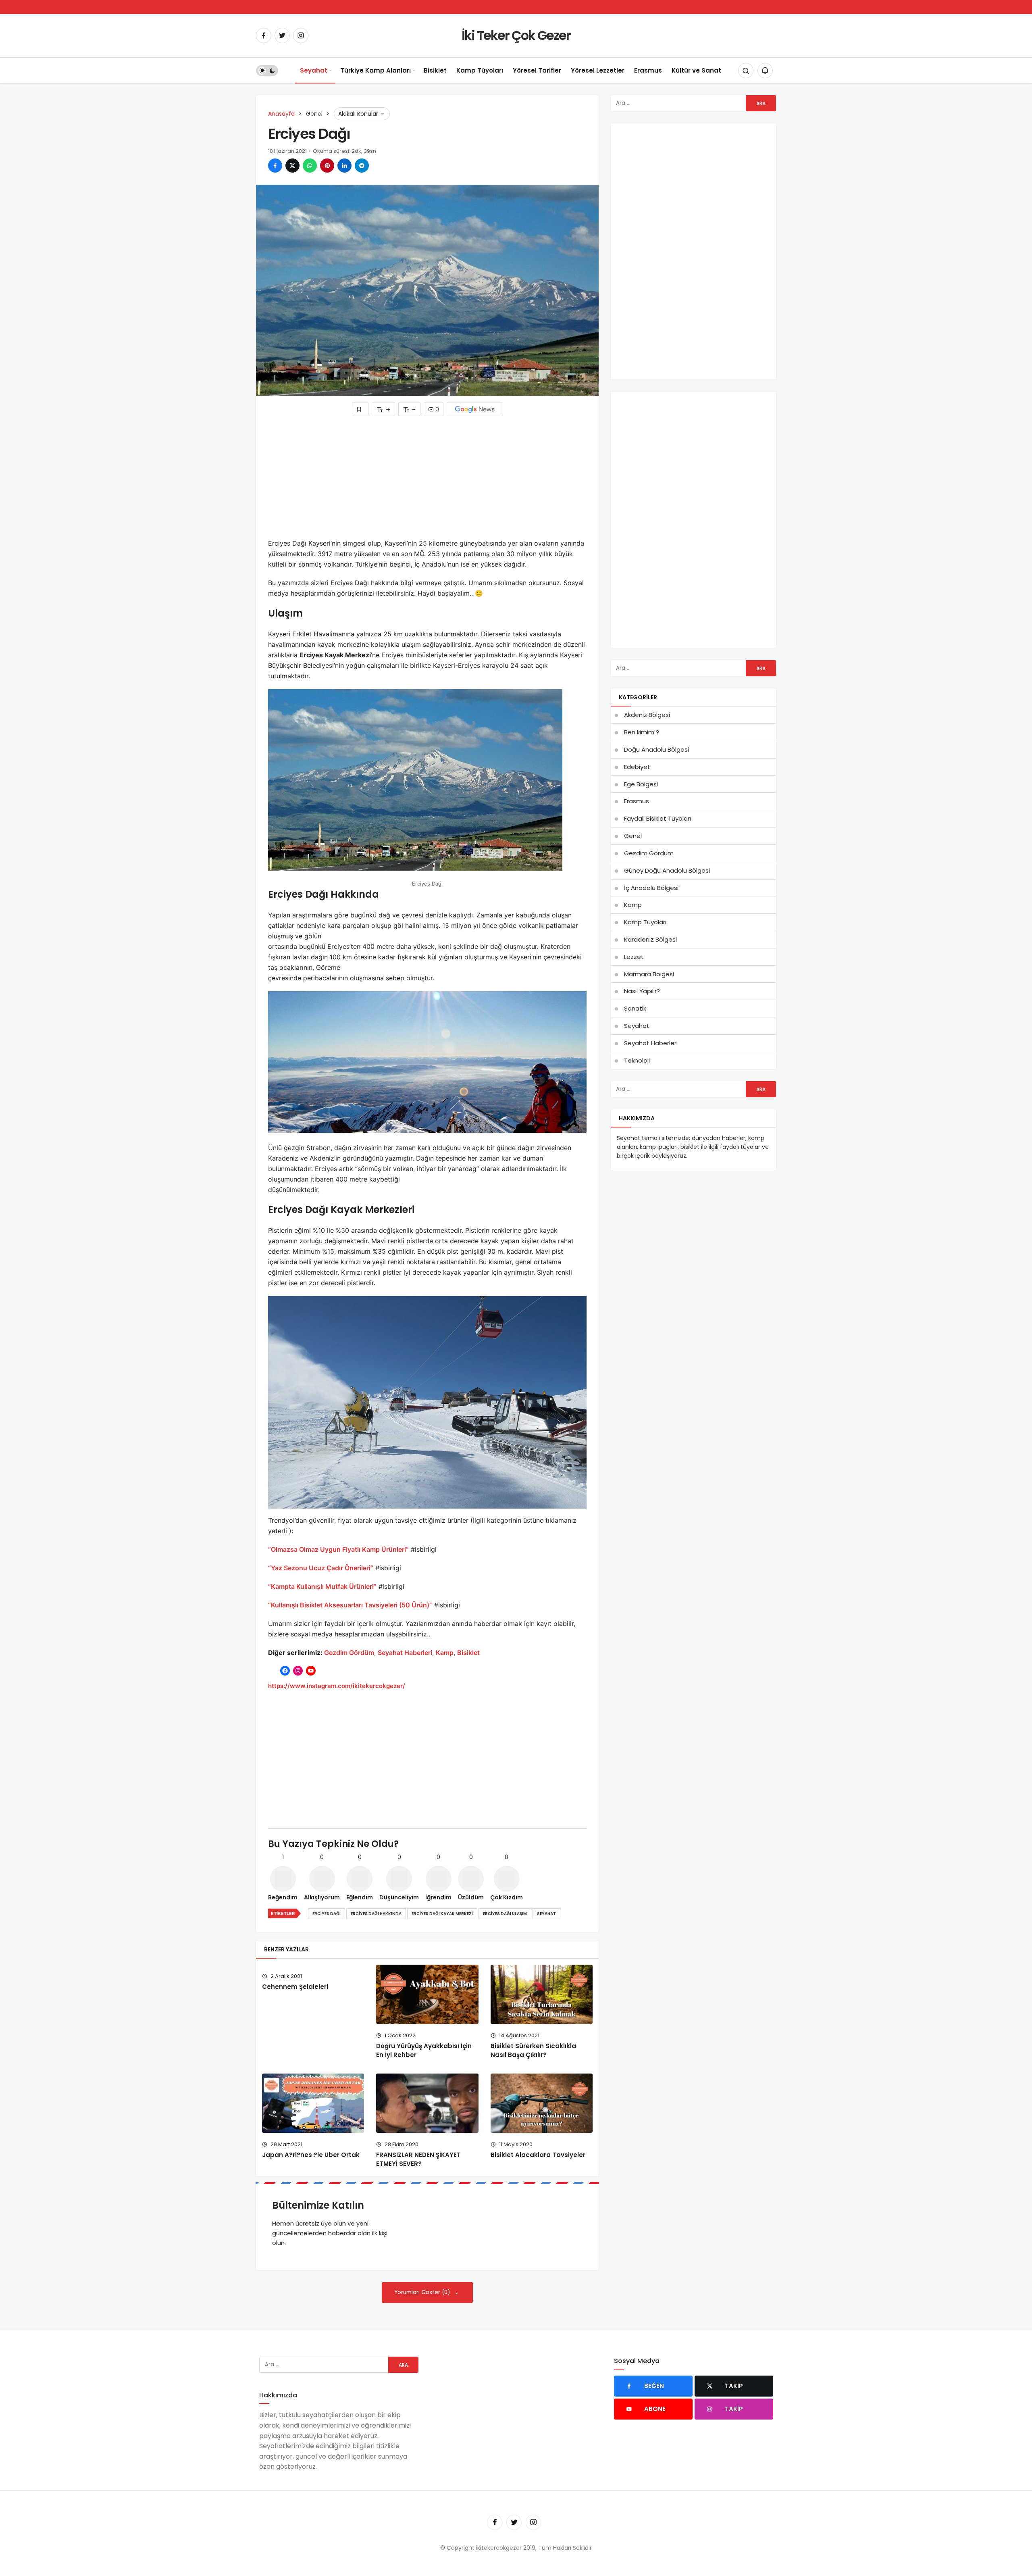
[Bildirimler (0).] (765, 71)
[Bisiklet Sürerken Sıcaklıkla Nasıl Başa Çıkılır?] (542, 1994)
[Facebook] (264, 35)
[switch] (267, 71)
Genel (633, 836)
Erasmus (648, 70)
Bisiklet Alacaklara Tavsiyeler (538, 2155)
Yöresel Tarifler (537, 70)
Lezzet (634, 957)
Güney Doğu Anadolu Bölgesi (667, 870)
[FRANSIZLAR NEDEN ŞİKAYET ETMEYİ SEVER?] (427, 2103)
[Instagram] (301, 35)
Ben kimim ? (642, 732)
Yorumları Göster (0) (423, 2292)
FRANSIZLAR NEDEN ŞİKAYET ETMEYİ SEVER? (418, 2159)
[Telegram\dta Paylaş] (362, 166)
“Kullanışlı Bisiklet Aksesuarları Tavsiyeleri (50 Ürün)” (350, 1605)
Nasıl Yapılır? (642, 991)
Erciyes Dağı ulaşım (505, 1914)
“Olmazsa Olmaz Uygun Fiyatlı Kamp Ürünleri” (338, 1549)
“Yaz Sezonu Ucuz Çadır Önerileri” (321, 1568)
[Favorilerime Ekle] (360, 409)
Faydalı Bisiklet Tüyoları (657, 818)
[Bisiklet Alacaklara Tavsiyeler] (542, 2103)
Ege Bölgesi (641, 784)
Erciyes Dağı (327, 1914)
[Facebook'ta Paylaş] (275, 166)
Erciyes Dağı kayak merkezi (442, 1914)
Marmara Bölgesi (649, 974)
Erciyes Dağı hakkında (376, 1914)
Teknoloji (637, 1060)
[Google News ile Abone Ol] (475, 409)
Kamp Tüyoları (480, 70)
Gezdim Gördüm (349, 1653)
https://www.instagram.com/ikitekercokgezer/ (337, 1686)
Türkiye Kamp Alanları (376, 70)
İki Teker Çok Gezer (516, 35)
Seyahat (314, 70)
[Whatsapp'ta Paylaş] (310, 166)
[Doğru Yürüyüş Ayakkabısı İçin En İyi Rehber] (427, 1994)
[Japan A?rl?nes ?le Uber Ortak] (313, 2103)
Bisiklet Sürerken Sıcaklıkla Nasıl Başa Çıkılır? (533, 2050)
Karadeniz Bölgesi (650, 939)
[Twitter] (282, 35)
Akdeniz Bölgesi (647, 715)
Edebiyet (637, 767)
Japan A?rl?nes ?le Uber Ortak (311, 2155)
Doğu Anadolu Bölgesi (656, 749)
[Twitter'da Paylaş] (292, 166)
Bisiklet (435, 70)
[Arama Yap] (746, 71)
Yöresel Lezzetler (598, 70)
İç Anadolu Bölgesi (651, 888)
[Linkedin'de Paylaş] (344, 166)
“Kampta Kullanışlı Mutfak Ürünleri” (322, 1586)
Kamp (445, 1653)
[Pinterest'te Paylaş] (327, 166)
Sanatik (635, 1008)
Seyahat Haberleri (405, 1653)
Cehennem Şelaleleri (295, 1987)
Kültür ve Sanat (696, 70)
